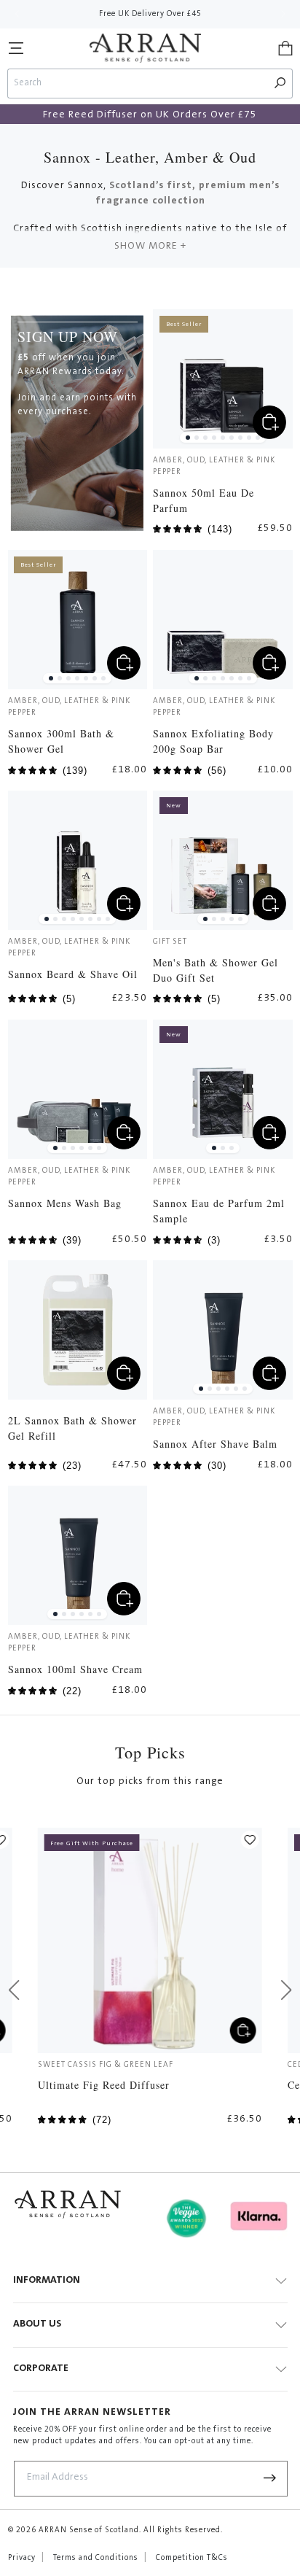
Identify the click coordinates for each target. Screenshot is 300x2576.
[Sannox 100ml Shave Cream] (78, 1555)
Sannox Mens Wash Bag (65, 1203)
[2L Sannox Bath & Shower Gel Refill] (78, 1330)
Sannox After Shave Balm (215, 1444)
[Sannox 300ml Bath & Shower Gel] (78, 620)
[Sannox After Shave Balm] (222, 1330)
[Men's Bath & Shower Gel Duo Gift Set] (222, 860)
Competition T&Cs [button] (192, 2558)
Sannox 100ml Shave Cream (75, 1669)
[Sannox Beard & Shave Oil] (78, 860)
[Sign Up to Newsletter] (270, 2479)
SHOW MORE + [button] (150, 247)
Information (47, 2281)
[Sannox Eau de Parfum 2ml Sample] (222, 1089)
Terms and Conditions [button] (96, 2558)
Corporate (41, 2369)
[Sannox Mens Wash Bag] (78, 1089)
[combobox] (138, 84)
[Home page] (145, 48)
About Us (37, 2324)
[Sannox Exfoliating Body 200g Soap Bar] (222, 620)
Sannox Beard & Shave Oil (73, 974)
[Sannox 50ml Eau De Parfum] (222, 379)
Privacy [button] (22, 2558)
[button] (16, 48)
